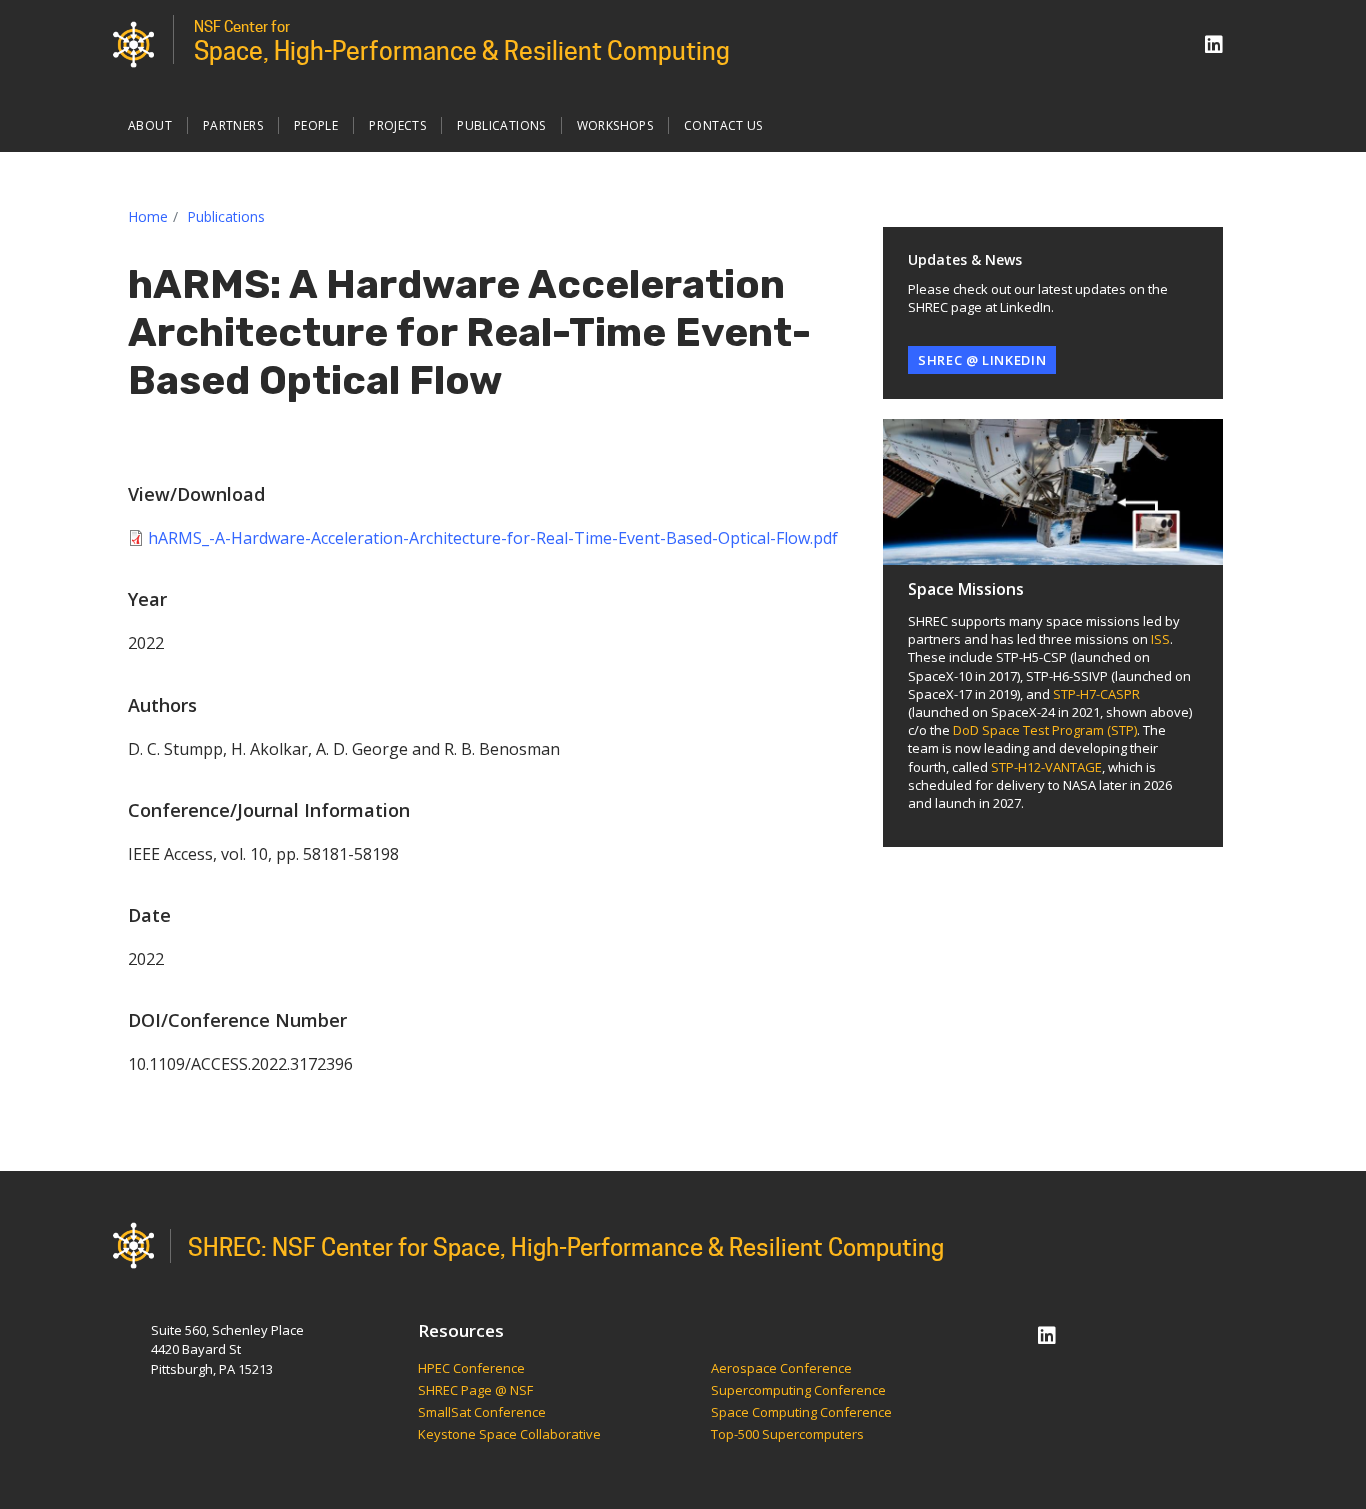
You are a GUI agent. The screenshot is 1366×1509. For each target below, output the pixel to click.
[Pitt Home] (133, 43)
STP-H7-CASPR (1096, 694)
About (150, 125)
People (316, 125)
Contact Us (723, 125)
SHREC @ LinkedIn (982, 360)
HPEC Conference (471, 1369)
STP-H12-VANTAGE (1046, 767)
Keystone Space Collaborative (511, 1435)
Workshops (615, 125)
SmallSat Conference (482, 1413)
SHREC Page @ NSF (475, 1391)
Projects (397, 125)
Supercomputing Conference (798, 1391)
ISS (1160, 639)
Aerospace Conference (781, 1369)
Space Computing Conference (801, 1413)
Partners (233, 125)
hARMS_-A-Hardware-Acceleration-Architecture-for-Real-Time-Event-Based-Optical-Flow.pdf (493, 538)
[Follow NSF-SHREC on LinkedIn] (1214, 44)
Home (148, 216)
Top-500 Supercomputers (787, 1435)
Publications (501, 125)
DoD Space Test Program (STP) (1045, 730)
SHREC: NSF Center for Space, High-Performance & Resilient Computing (566, 1247)
